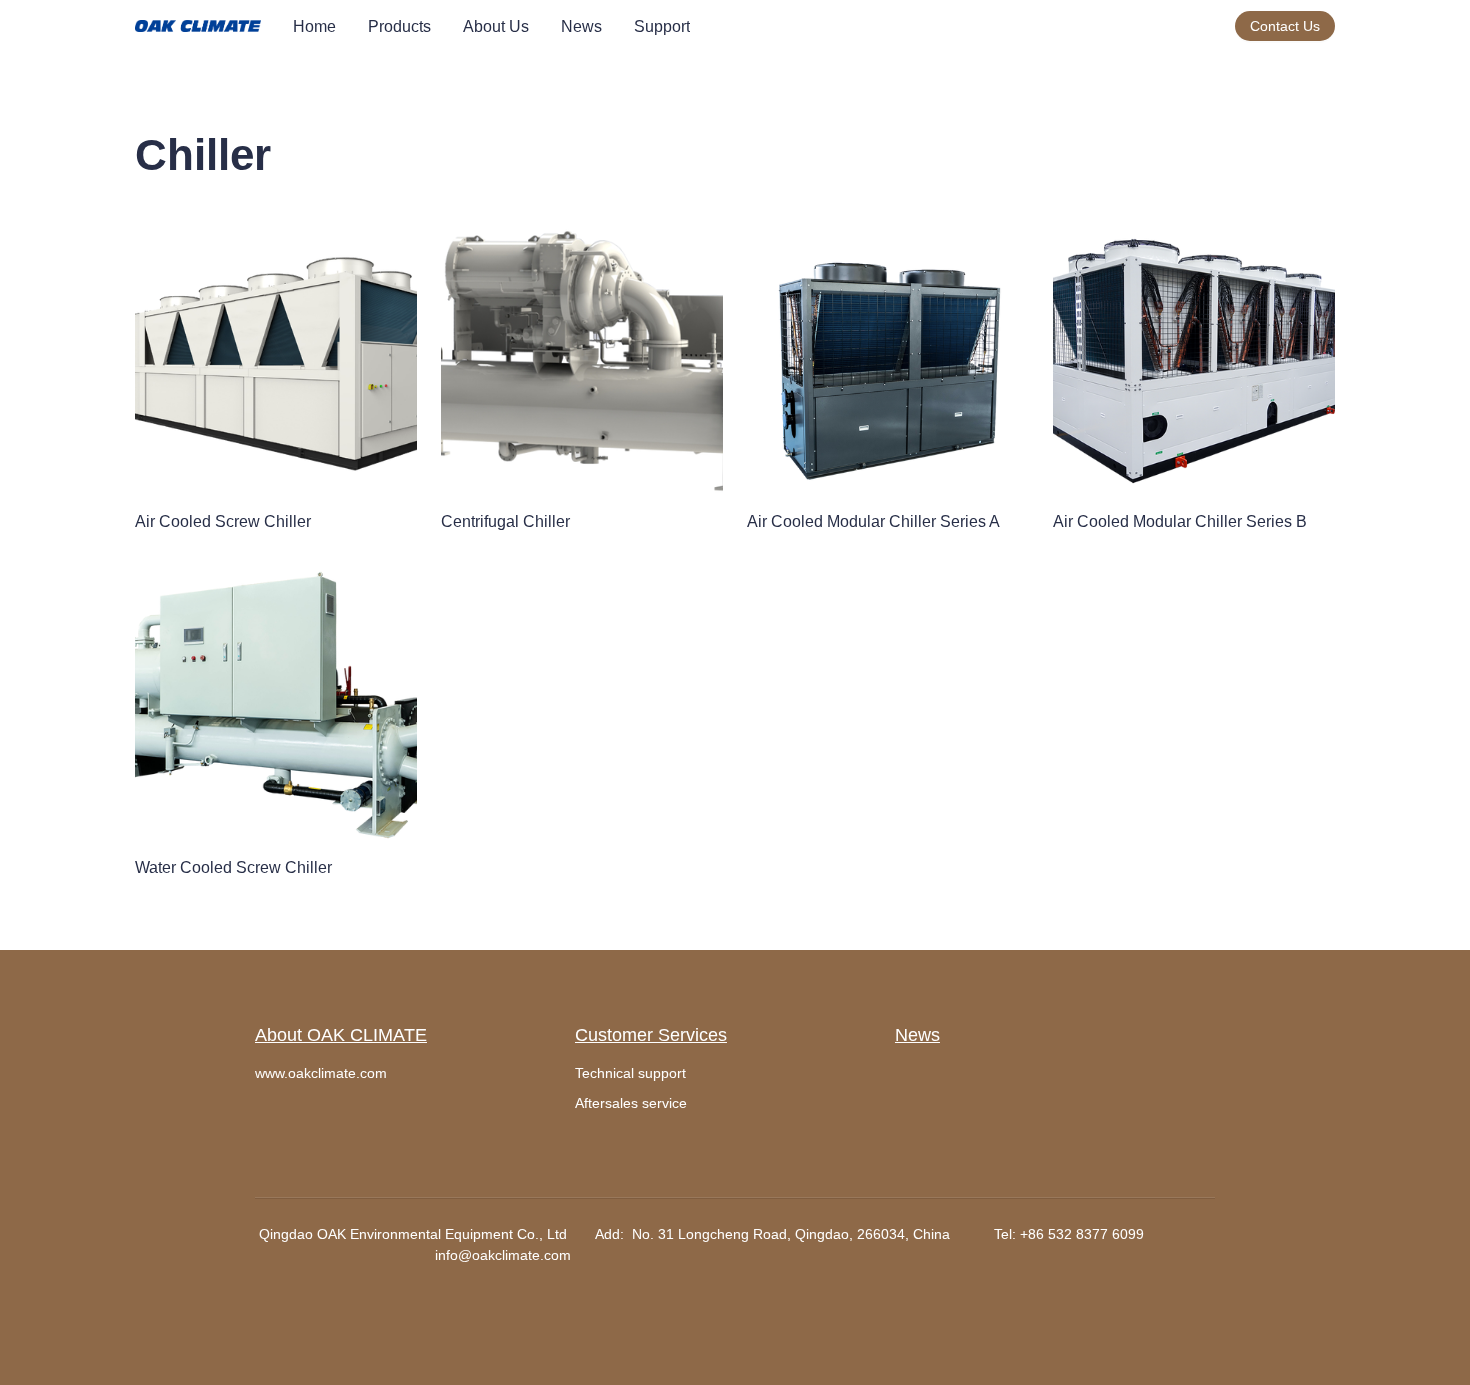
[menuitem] (314, 27)
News (581, 26)
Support (662, 26)
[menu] (756, 26)
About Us (496, 26)
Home (314, 26)
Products (399, 26)
